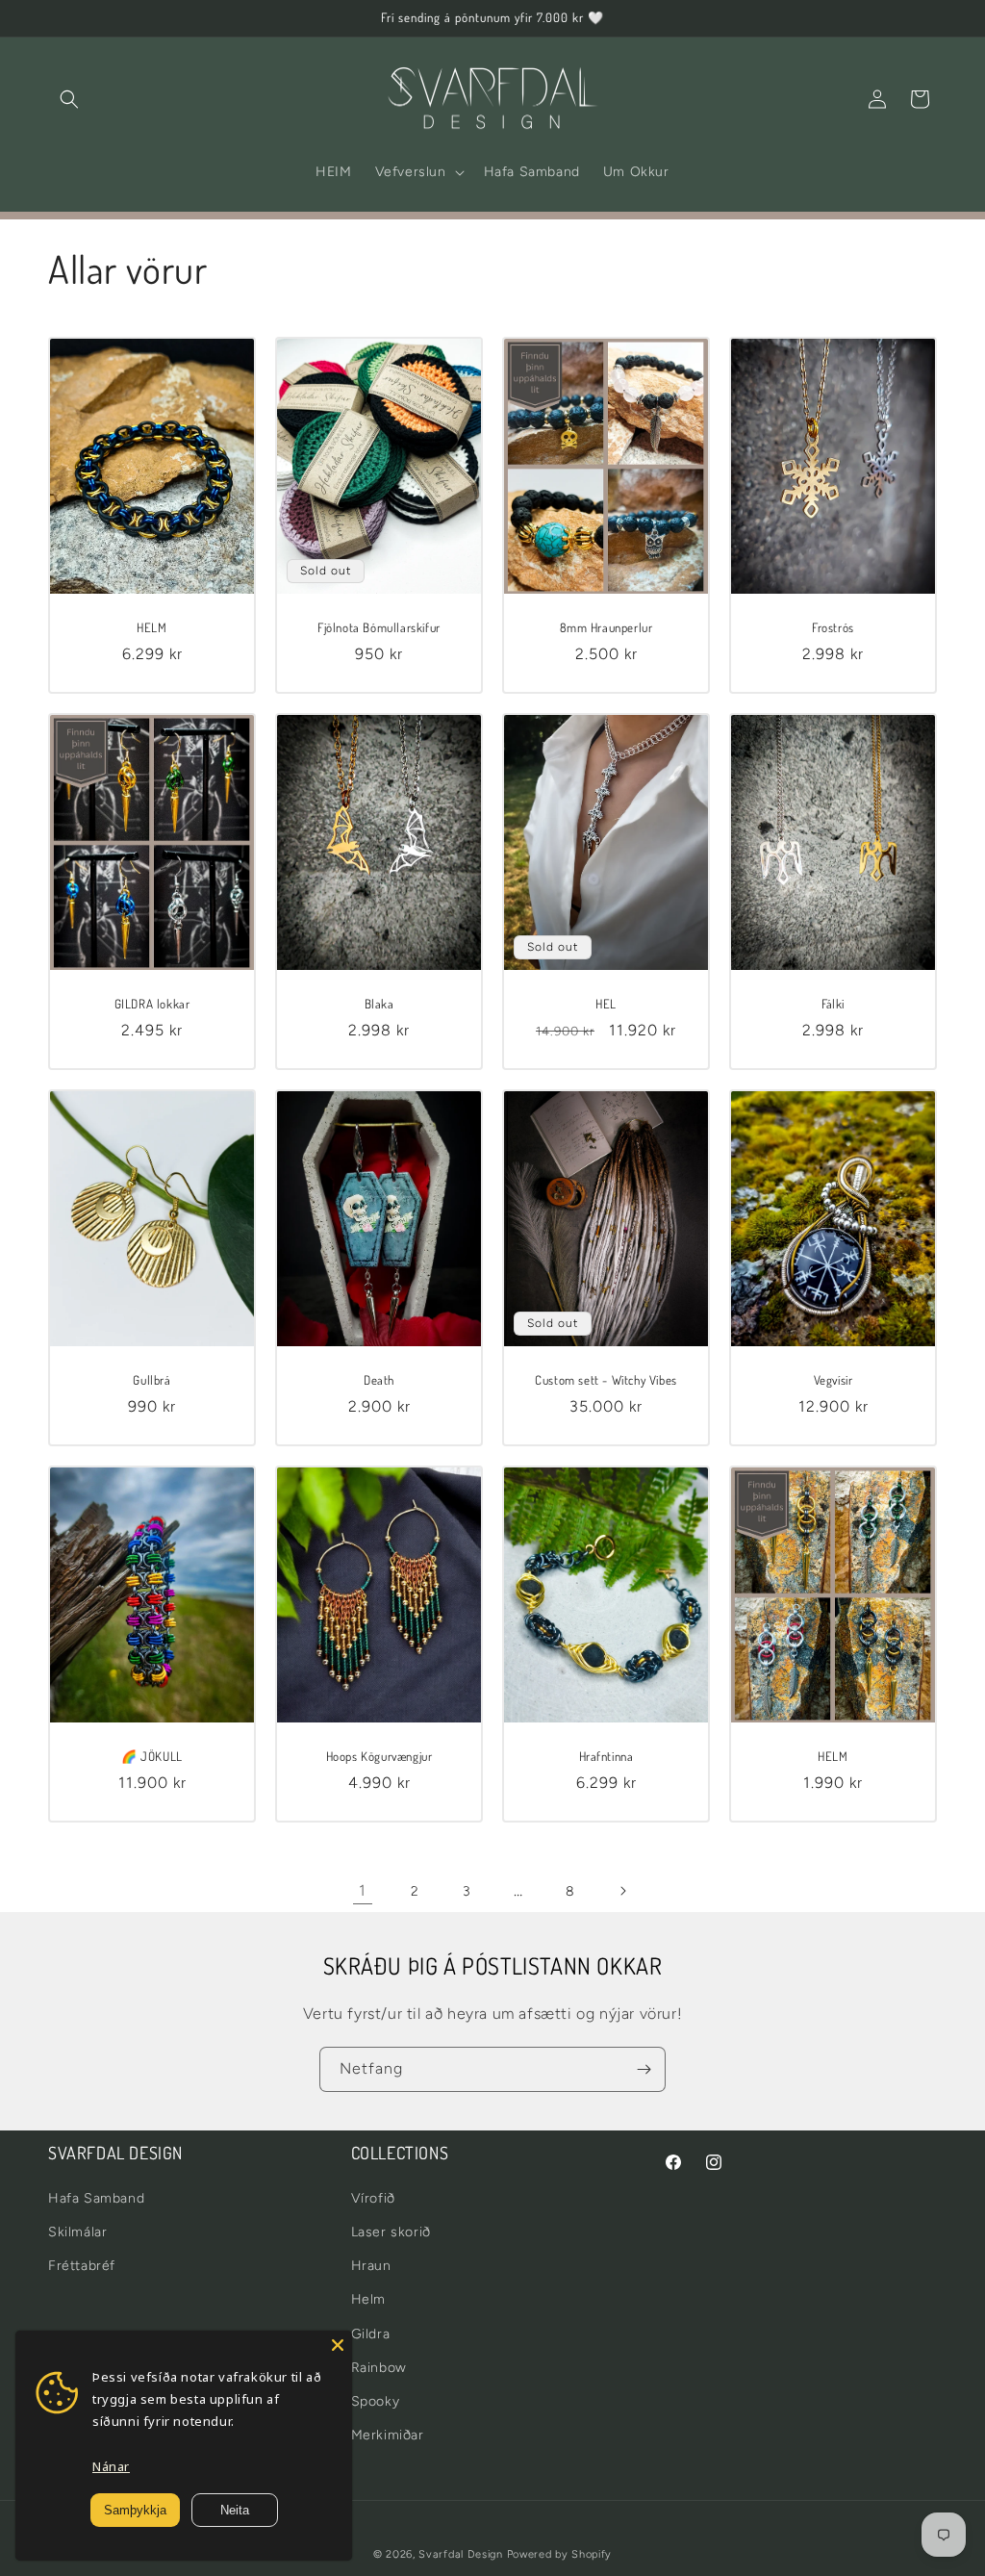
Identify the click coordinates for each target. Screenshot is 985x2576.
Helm (368, 2299)
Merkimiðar (388, 2435)
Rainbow (379, 2368)
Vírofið (373, 2198)
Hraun (371, 2266)
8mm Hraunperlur (606, 627)
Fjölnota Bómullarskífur (379, 627)
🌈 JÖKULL (152, 1756)
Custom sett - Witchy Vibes (606, 1380)
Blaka (379, 1004)
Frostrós (833, 627)
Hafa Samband (96, 2198)
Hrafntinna (606, 1756)
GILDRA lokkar (152, 1004)
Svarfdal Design (461, 2554)
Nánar (111, 2466)
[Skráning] (644, 2069)
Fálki (833, 1004)
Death (379, 1380)
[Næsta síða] (622, 1891)
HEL (606, 1004)
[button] (69, 99)
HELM (152, 627)
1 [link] (363, 1890)
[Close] (338, 2345)
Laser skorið (391, 2232)
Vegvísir (833, 1380)
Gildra (371, 2334)
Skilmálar (77, 2232)
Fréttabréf (82, 2266)
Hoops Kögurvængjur (379, 1756)
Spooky (376, 2401)
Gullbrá (152, 1380)
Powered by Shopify (560, 2554)
